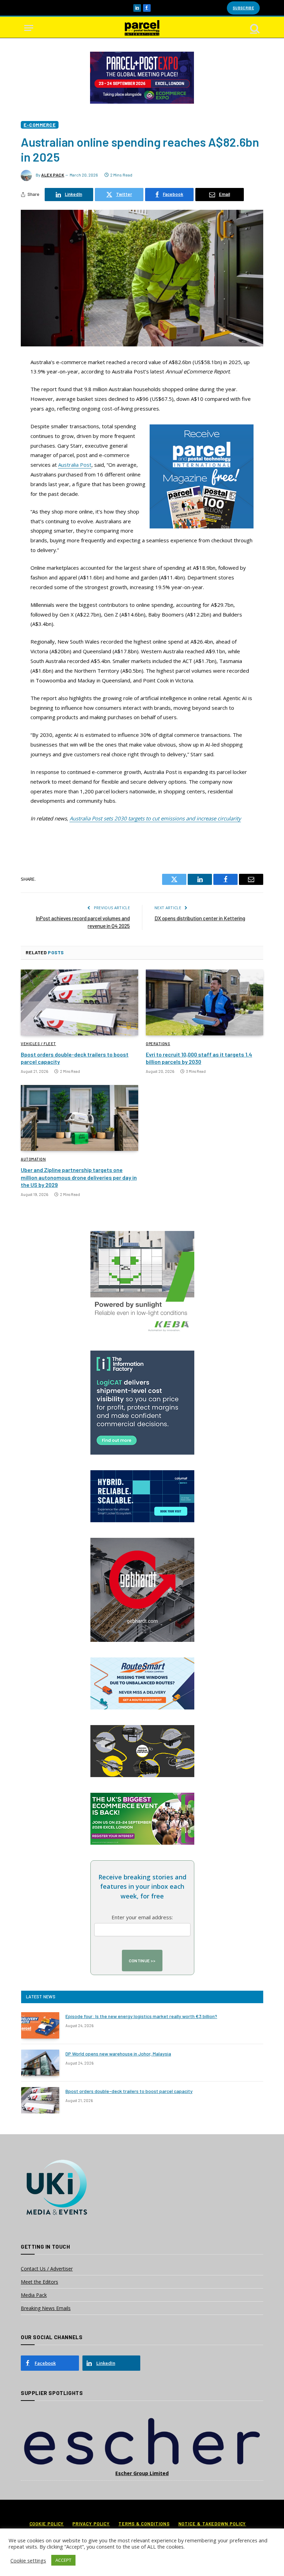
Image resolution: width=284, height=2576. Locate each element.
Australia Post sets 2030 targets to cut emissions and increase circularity (155, 818)
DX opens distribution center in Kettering (200, 918)
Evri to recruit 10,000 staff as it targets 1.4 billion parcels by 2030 (199, 1058)
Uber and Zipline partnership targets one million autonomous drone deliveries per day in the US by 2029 (79, 1177)
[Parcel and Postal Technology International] (142, 28)
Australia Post (75, 465)
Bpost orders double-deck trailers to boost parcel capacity (75, 1058)
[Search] (254, 28)
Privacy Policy (91, 2524)
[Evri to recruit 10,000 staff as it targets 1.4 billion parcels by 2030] (205, 1003)
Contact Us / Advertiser (47, 2269)
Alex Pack (53, 175)
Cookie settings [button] (28, 2560)
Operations (158, 1044)
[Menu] (29, 28)
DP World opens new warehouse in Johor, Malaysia (118, 2054)
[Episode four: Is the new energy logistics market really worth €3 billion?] (40, 2025)
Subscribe (243, 8)
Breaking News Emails (46, 2308)
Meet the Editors (39, 2282)
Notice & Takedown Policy (212, 2524)
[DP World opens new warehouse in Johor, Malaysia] (40, 2063)
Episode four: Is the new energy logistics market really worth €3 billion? (141, 2016)
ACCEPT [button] (63, 2560)
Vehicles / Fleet (38, 1044)
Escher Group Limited (142, 2473)
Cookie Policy (47, 2524)
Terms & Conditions (144, 2524)
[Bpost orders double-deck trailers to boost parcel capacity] (79, 1003)
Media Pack (34, 2295)
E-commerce (40, 125)
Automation (33, 1159)
